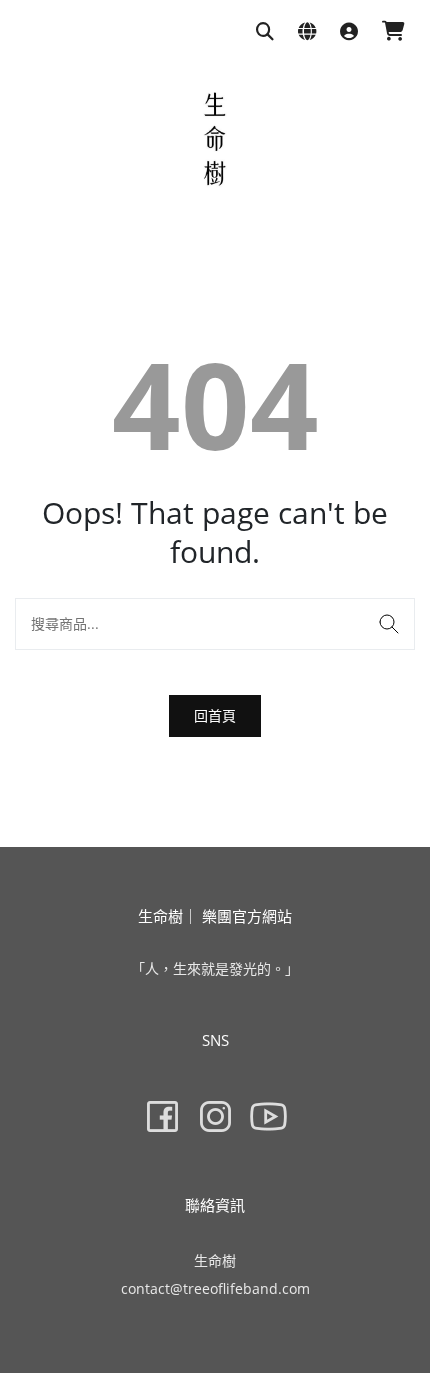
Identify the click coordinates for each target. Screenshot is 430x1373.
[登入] (349, 32)
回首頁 (215, 715)
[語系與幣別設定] (307, 32)
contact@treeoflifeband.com (215, 1288)
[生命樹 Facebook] (162, 1116)
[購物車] (393, 32)
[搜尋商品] (265, 32)
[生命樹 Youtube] (268, 1116)
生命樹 (215, 1260)
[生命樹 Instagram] (215, 1116)
